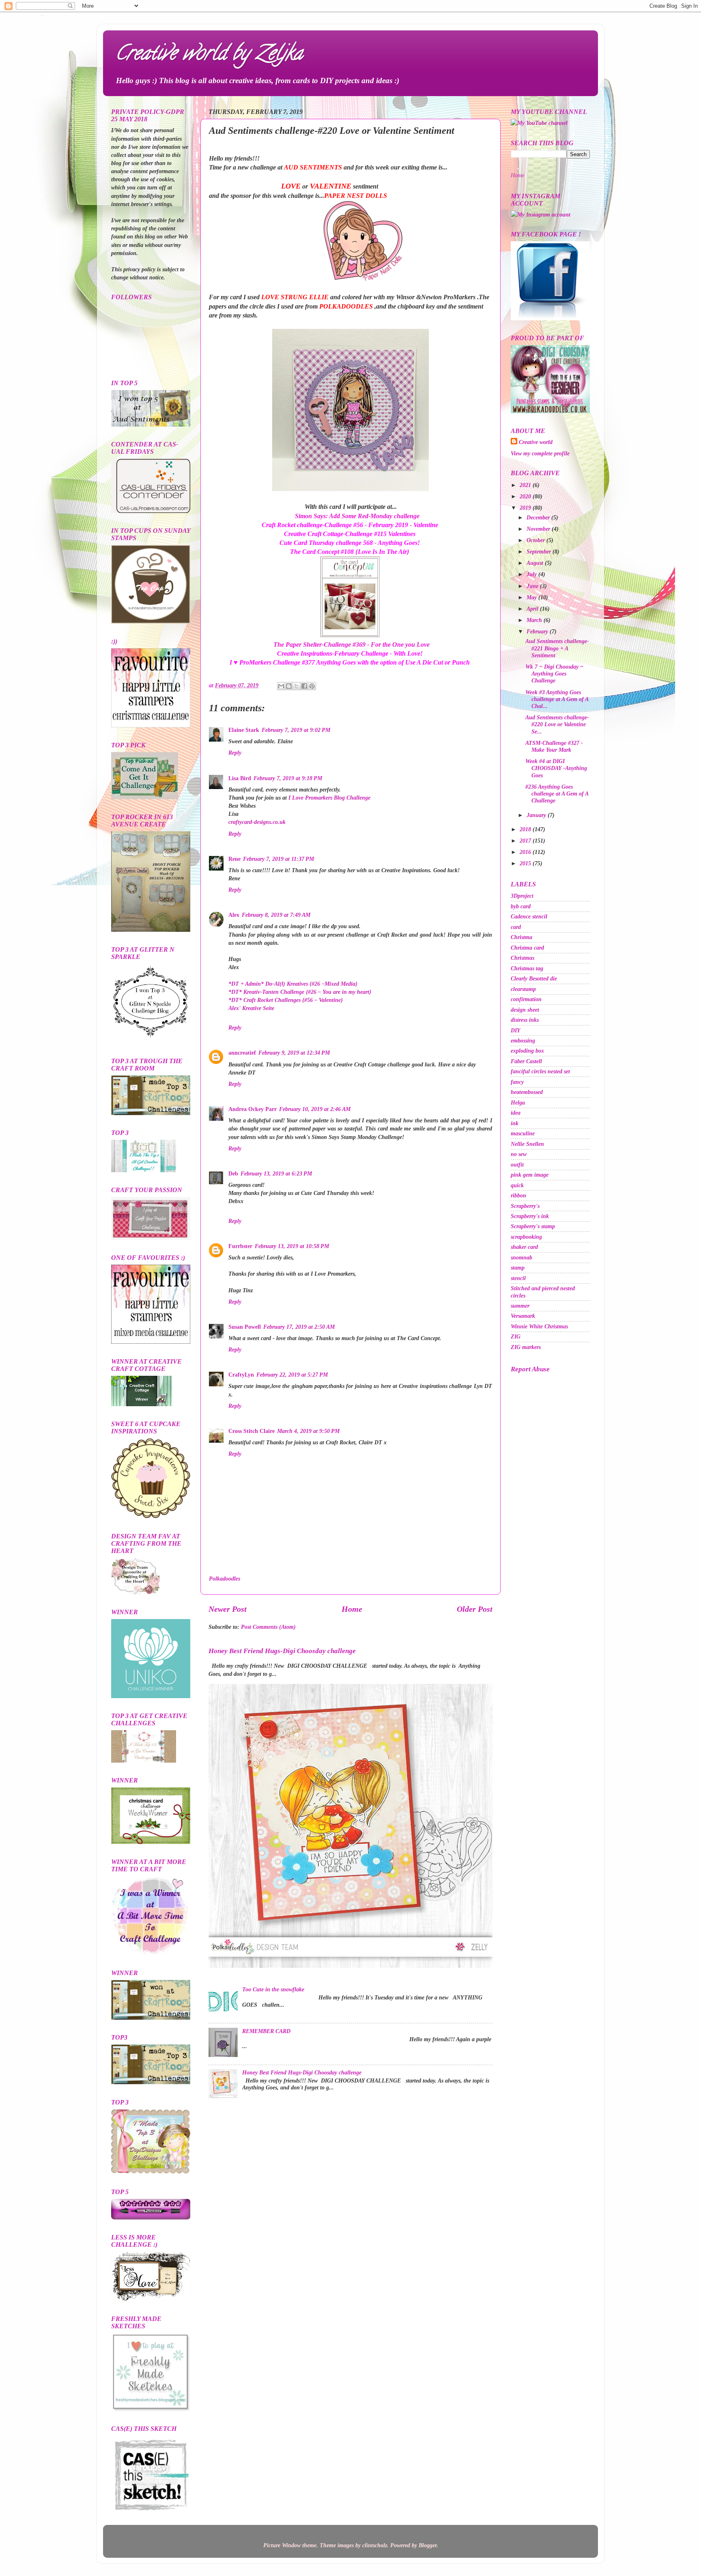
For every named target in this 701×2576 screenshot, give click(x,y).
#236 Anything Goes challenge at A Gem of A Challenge (557, 794)
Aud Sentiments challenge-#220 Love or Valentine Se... (557, 724)
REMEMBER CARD (266, 2031)
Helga (518, 1102)
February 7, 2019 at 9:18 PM (288, 778)
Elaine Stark (244, 730)
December (539, 517)
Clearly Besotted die (534, 978)
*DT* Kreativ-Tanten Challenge (300, 992)
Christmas (523, 958)
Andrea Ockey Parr (253, 1109)
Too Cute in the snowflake (273, 1989)
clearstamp (523, 989)
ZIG (516, 1336)
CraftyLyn (241, 1375)
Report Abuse (530, 1369)
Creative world (536, 442)
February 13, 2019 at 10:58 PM (292, 1246)
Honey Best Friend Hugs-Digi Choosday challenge (282, 1651)
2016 (526, 852)
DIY (516, 1030)
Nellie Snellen (527, 1144)
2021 (526, 485)
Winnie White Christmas (539, 1326)
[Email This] (281, 686)
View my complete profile (540, 453)
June (533, 586)
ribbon (518, 1195)
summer (520, 1306)
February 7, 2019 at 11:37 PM (278, 859)
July (532, 574)
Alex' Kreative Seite (251, 1008)
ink (515, 1123)
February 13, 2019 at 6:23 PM (276, 1173)
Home (352, 1609)
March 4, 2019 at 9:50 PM (308, 1431)
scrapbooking (526, 1237)
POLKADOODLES (346, 306)
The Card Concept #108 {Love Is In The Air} (350, 552)
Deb (233, 1173)
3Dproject (522, 896)
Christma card (527, 948)
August (536, 563)
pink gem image (530, 1175)
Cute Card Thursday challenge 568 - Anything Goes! (350, 543)
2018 (526, 829)
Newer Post (228, 1609)
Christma (521, 937)
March (535, 620)
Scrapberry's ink (530, 1216)
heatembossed (527, 1092)
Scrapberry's (525, 1206)
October (537, 540)
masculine (523, 1133)
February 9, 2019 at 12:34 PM (294, 1053)
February (538, 631)
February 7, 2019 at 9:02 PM (296, 730)
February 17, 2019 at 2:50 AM (299, 1327)
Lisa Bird (240, 778)
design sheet (525, 1010)
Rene (234, 859)
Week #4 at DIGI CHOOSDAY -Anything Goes (556, 768)
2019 (526, 508)
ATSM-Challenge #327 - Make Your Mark (554, 746)
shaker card (524, 1247)
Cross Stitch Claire (252, 1431)
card (516, 927)
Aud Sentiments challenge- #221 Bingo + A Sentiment (557, 648)
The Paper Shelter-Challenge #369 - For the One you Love (352, 645)
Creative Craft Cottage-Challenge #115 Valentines (350, 534)
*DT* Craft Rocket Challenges (286, 1000)
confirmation (526, 999)
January (537, 815)
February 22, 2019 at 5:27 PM (292, 1375)
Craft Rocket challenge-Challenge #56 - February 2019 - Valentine (350, 525)
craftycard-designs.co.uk (257, 822)
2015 (526, 863)
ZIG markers (526, 1347)
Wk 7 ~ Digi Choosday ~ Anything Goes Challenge (554, 674)
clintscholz (375, 2545)
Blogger (428, 2545)
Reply (235, 753)
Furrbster (240, 1246)
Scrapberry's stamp (533, 1226)
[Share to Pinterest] (312, 686)
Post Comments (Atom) (268, 1627)
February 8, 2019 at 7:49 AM (276, 915)
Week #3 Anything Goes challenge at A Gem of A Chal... (557, 699)
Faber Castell (526, 1061)
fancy (517, 1082)
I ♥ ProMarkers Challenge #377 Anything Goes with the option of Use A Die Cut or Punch (350, 662)
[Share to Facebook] (304, 686)
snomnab (521, 1257)
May (532, 597)
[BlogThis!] (289, 686)
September (540, 551)
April (533, 609)
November (539, 529)
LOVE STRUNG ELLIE (295, 297)
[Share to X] (297, 686)
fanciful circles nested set (540, 1071)
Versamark (523, 1316)
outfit (517, 1165)
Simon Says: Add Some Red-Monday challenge (357, 516)
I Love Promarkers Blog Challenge (329, 798)
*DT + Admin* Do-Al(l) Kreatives (293, 984)
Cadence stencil (529, 916)
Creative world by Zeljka (209, 55)
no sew (519, 1154)
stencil (518, 1278)
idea (516, 1113)
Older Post (475, 1609)
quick (517, 1185)
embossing (523, 1040)
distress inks (525, 1020)
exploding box (527, 1051)
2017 (526, 841)
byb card (521, 906)
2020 (526, 496)
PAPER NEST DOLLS (356, 196)
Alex (234, 915)
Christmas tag (527, 968)
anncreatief (242, 1053)
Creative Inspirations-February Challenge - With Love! (350, 653)
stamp (518, 1268)
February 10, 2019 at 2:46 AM (315, 1109)
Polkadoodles (225, 1579)
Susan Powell (245, 1327)
